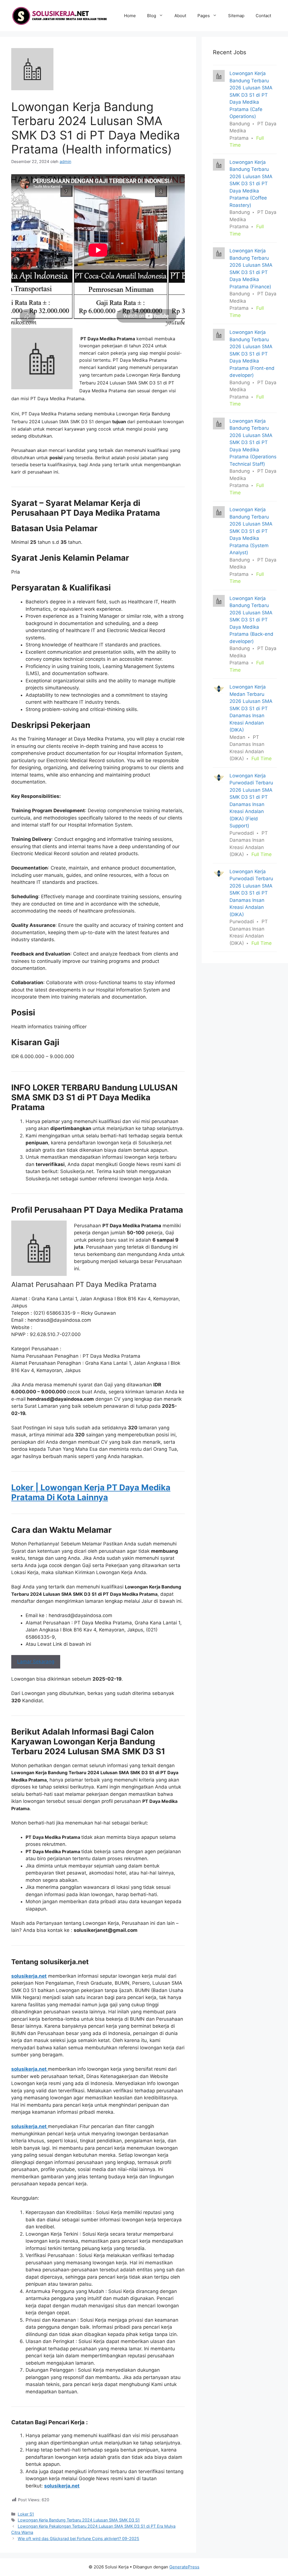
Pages (204, 16)
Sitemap (236, 16)
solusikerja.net (29, 1976)
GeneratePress (184, 2567)
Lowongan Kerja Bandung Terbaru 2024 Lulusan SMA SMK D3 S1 (79, 2520)
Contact (263, 16)
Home (130, 16)
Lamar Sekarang (36, 1662)
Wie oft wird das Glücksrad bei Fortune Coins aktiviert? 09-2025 (78, 2538)
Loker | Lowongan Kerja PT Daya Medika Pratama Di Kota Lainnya (91, 1492)
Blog (152, 16)
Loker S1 (26, 2514)
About (180, 16)
